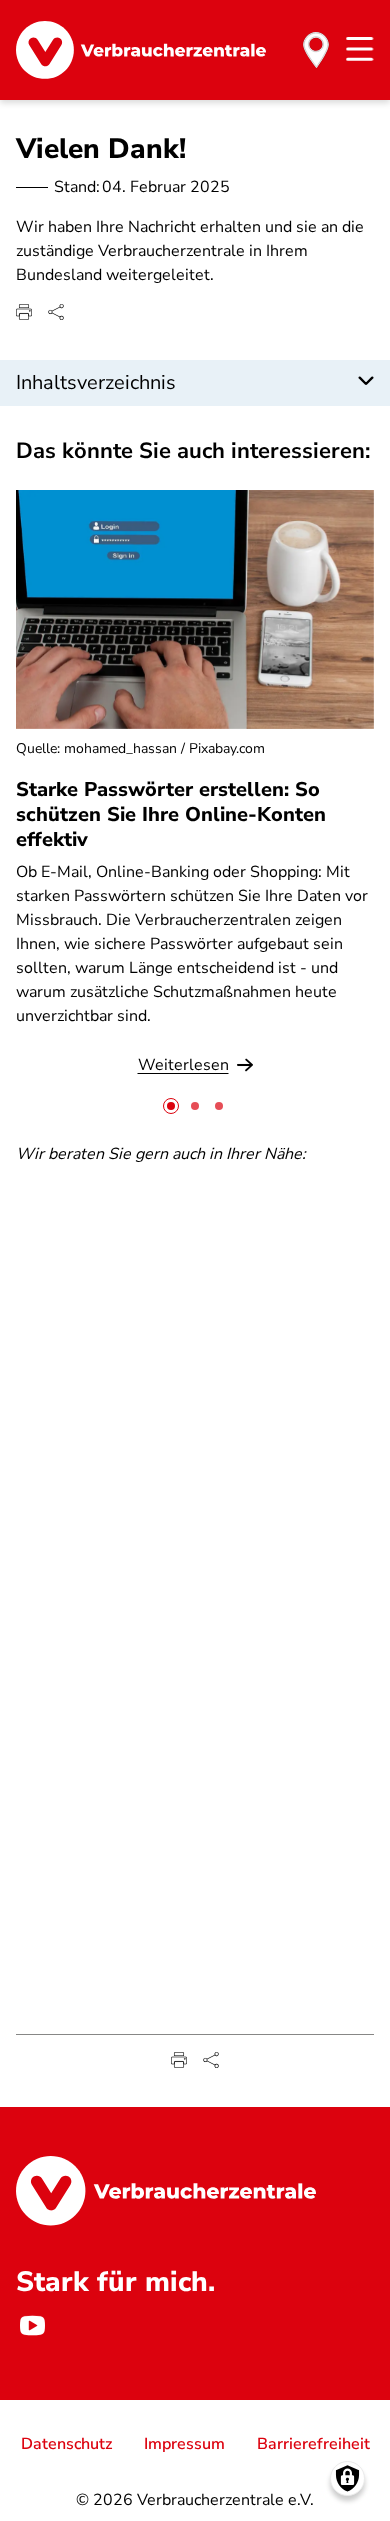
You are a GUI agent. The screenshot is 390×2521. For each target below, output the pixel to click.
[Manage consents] (347, 2478)
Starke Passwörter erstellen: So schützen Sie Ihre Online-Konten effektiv (171, 814)
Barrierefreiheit (313, 2444)
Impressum (184, 2444)
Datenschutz (66, 2444)
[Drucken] (24, 312)
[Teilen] (56, 312)
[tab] (171, 1106)
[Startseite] (141, 50)
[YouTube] (32, 2326)
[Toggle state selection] (316, 50)
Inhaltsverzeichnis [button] (96, 382)
